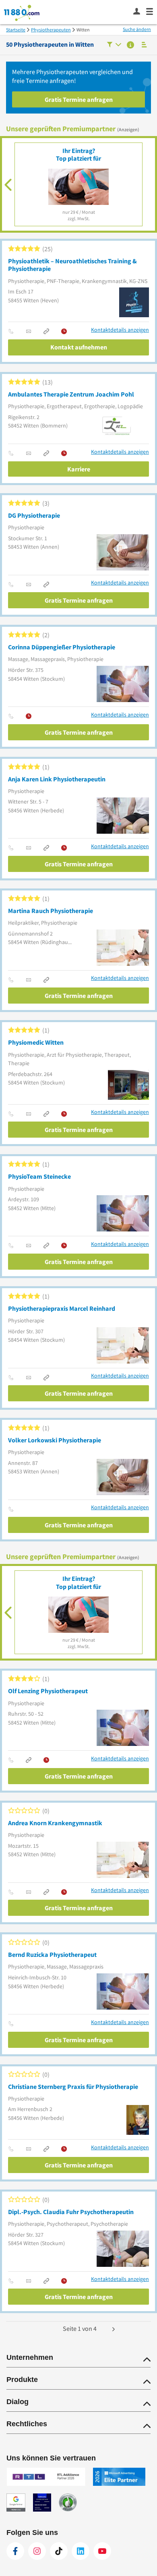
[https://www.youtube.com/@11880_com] (102, 2551)
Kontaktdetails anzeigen (120, 330)
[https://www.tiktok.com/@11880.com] (59, 2551)
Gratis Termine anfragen (79, 99)
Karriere (79, 469)
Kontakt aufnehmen (79, 347)
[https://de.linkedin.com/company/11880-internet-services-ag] (81, 2551)
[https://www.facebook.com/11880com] (15, 2551)
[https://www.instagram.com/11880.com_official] (37, 2551)
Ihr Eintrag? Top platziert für (78, 154)
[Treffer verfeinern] (114, 45)
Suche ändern (137, 29)
